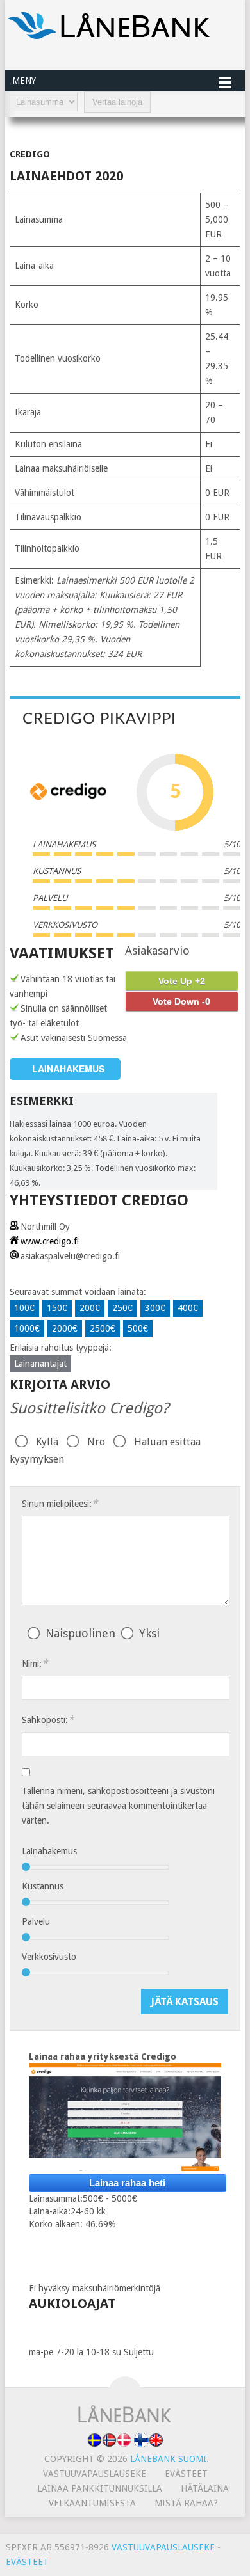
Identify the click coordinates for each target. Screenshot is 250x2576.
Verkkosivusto (49, 1957)
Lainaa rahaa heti (127, 2183)
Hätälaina (205, 2488)
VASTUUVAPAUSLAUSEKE (163, 2547)
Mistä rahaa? (186, 2503)
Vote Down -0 (181, 1001)
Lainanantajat (40, 1364)
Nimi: (35, 1663)
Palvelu (36, 1921)
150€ (57, 1308)
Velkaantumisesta (92, 2503)
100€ (24, 1308)
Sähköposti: (48, 1720)
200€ (90, 1308)
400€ (188, 1308)
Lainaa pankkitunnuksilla (100, 2488)
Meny (24, 81)
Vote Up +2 (182, 981)
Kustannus (43, 1886)
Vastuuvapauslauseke (95, 2474)
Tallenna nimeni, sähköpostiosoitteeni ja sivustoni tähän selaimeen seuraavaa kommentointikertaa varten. (118, 1806)
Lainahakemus (49, 1851)
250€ (122, 1308)
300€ (155, 1308)
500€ (138, 1328)
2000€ (65, 1328)
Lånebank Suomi (168, 2459)
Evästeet (186, 2474)
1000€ (27, 1328)
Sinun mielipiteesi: (60, 1503)
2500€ (103, 1328)
